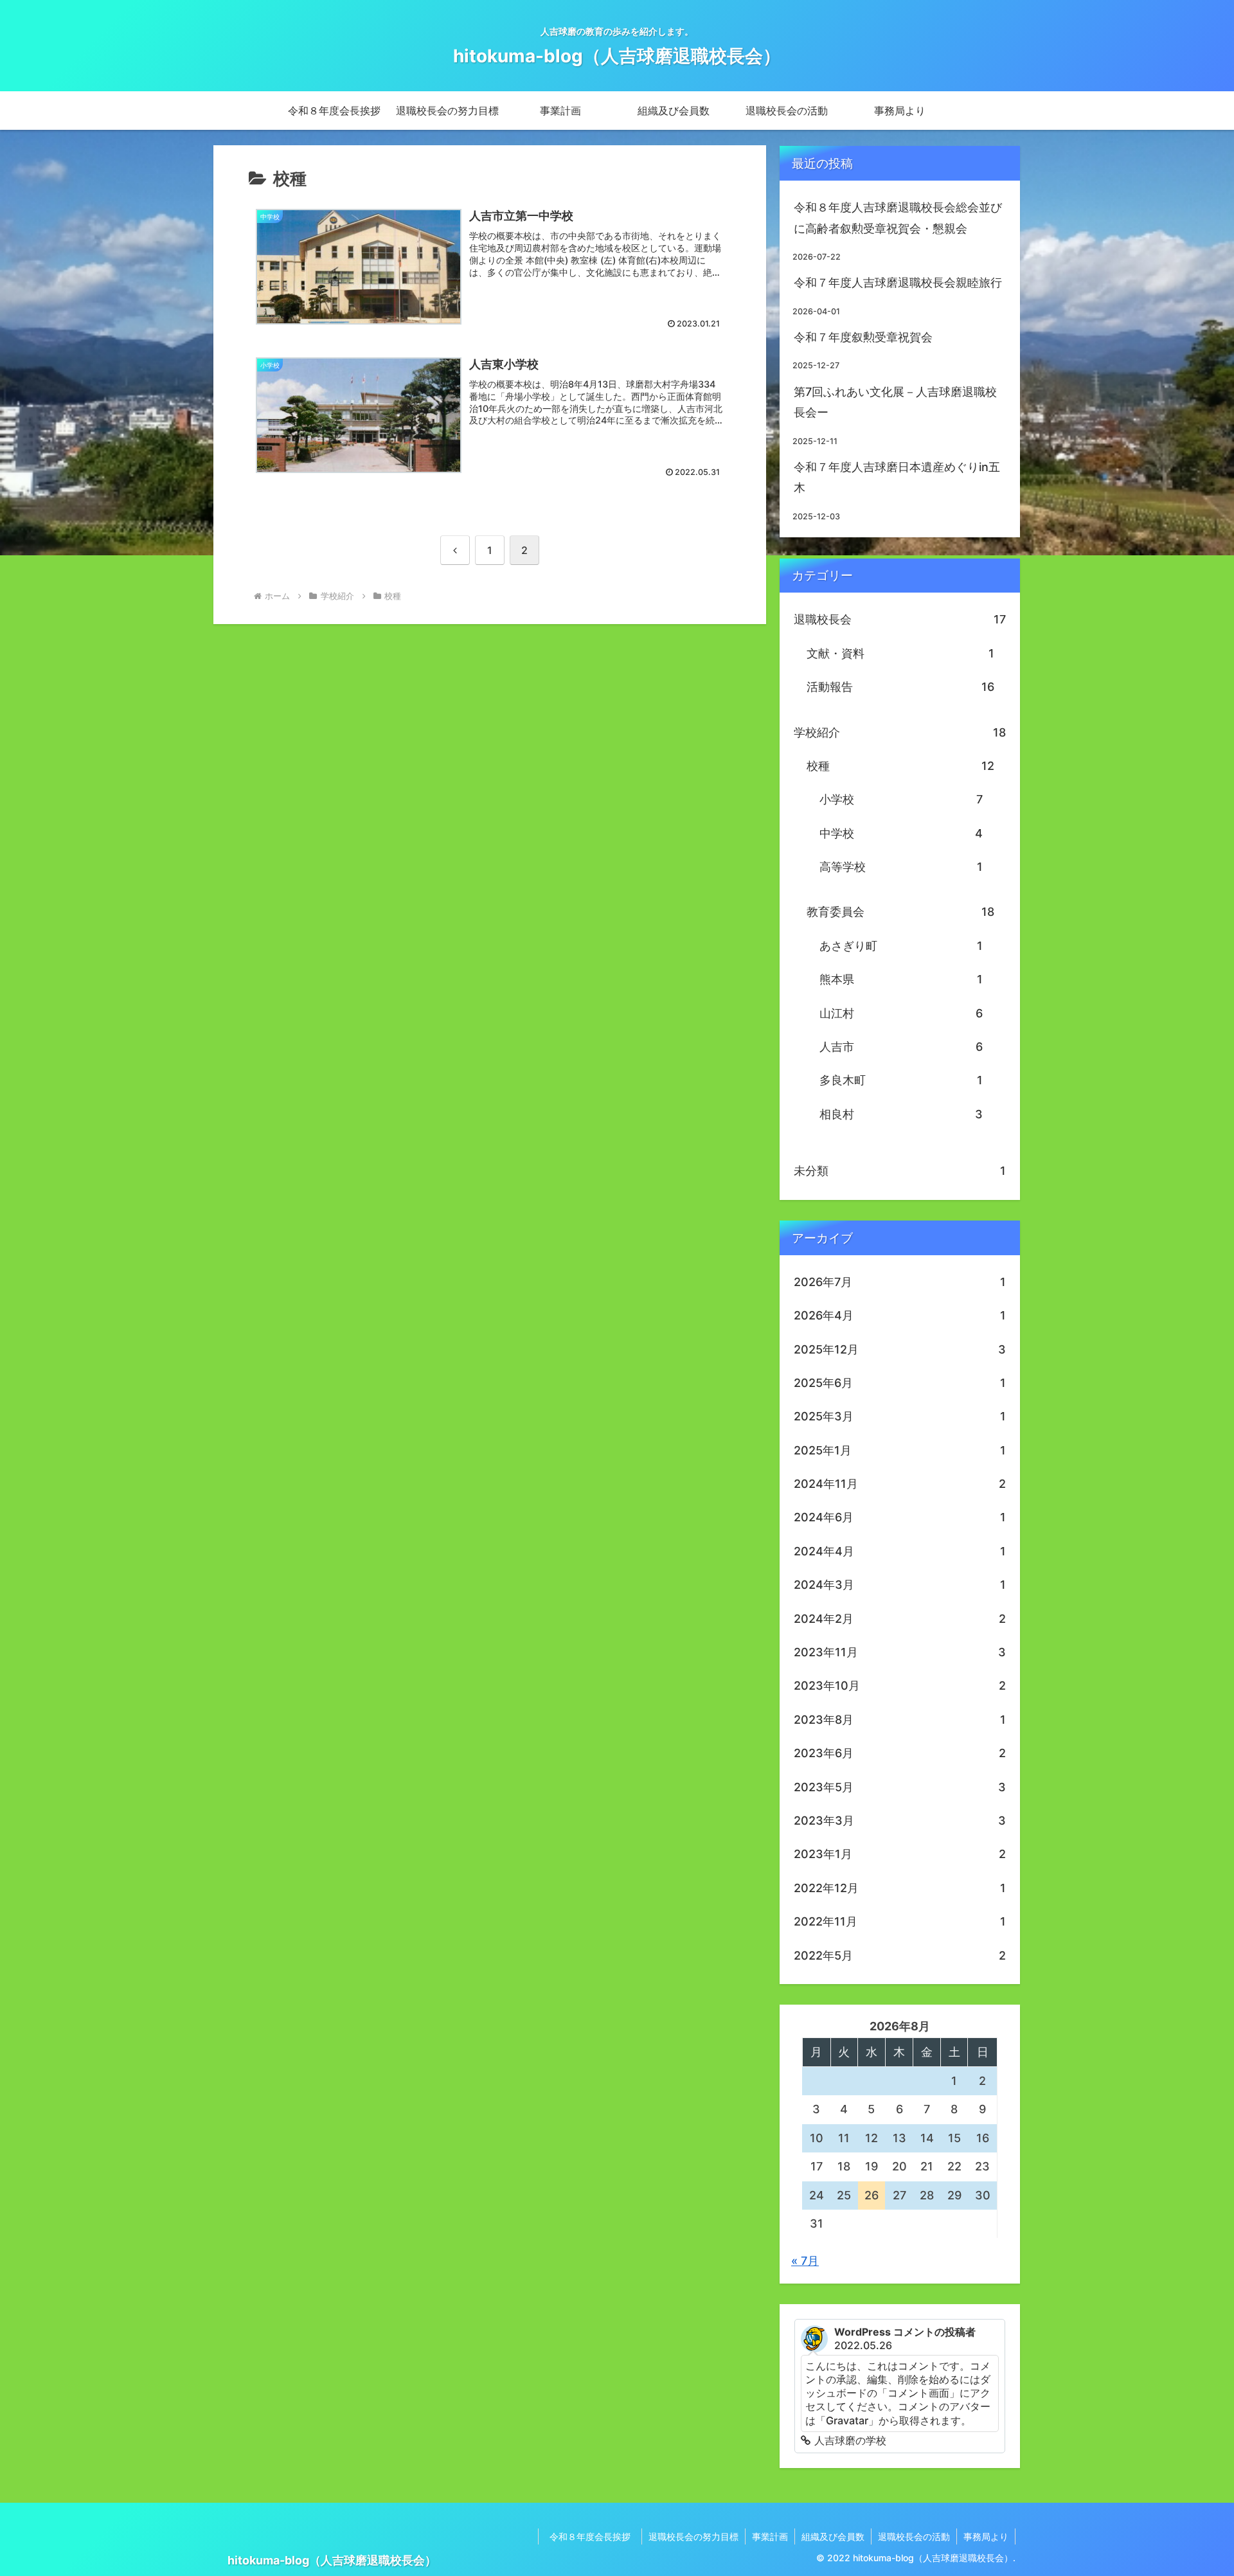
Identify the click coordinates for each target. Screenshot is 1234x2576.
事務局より (986, 2536)
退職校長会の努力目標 (693, 2536)
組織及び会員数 (833, 2536)
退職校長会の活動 (914, 2536)
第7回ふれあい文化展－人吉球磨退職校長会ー (895, 402)
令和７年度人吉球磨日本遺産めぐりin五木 (897, 477)
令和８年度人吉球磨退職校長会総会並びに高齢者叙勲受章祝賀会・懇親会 (898, 218)
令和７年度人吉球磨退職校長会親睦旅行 (898, 282)
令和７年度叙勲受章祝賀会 (863, 337)
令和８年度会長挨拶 (595, 2536)
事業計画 (770, 2536)
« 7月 (805, 2261)
